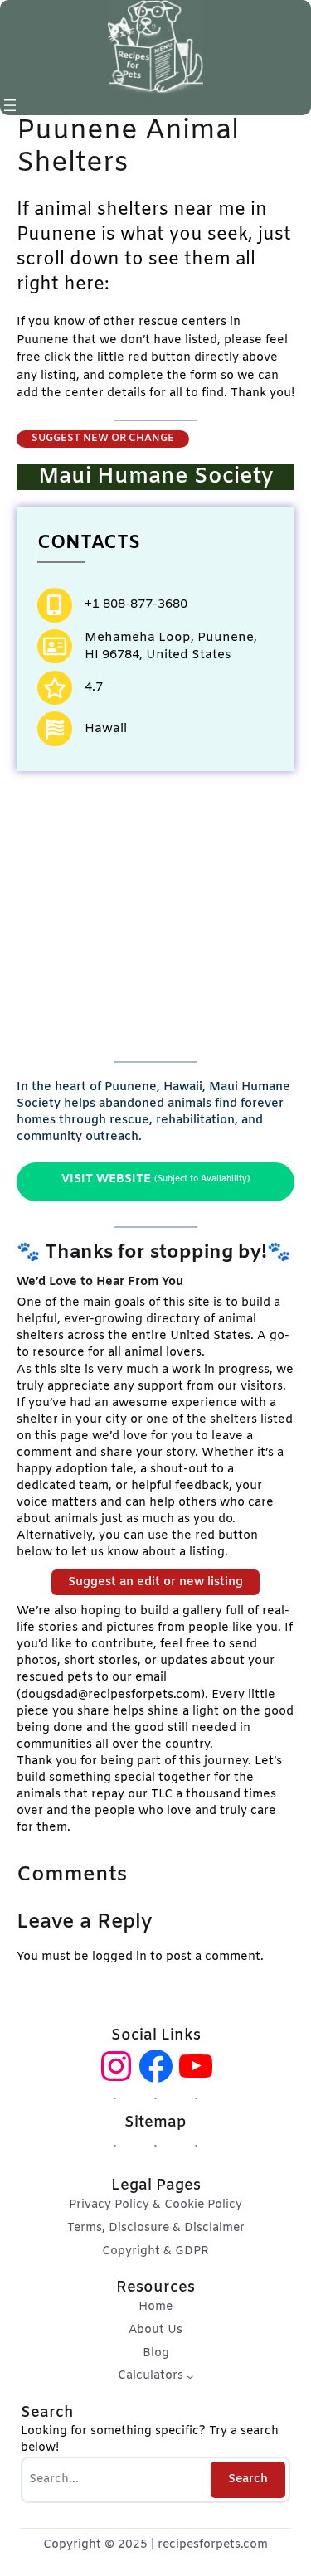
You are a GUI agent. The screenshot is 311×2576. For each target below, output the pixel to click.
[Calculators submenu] (190, 2376)
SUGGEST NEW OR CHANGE (103, 439)
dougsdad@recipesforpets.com (111, 1695)
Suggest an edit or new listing (155, 1582)
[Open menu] (10, 105)
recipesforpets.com (213, 2545)
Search (248, 2479)
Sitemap (155, 2122)
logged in (119, 1957)
